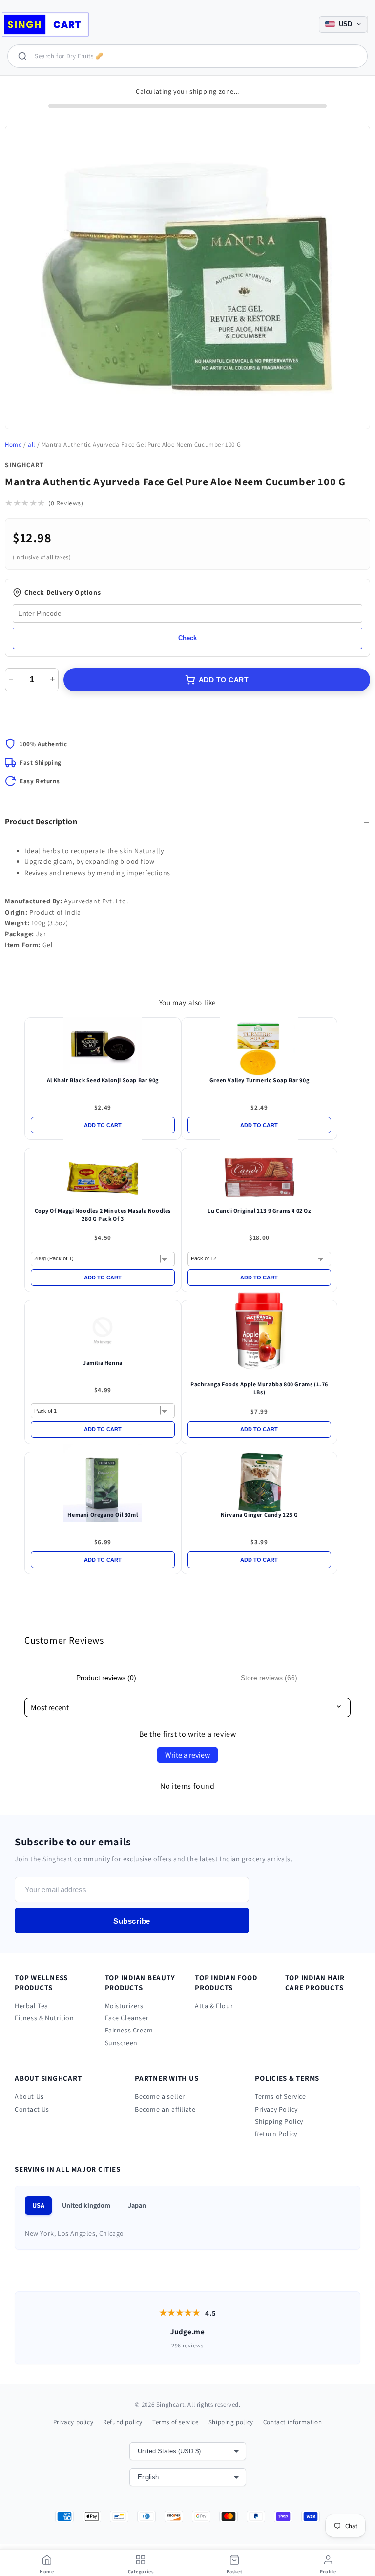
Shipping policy (231, 2422)
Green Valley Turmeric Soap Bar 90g (259, 1080)
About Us (29, 2096)
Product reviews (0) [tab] (106, 1678)
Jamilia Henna (103, 1363)
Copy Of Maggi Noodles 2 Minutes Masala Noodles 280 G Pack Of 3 (103, 1215)
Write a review (187, 1755)
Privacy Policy (276, 2109)
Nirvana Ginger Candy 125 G (260, 1515)
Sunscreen (121, 2043)
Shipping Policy (279, 2121)
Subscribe (132, 1921)
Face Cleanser (127, 2018)
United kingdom (86, 2205)
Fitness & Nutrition (44, 2018)
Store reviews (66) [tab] (269, 1678)
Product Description (41, 822)
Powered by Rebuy (187, 1590)
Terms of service (176, 2422)
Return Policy (276, 2134)
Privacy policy (73, 2422)
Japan (137, 2205)
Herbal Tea (31, 2006)
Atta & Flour (214, 2006)
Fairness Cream (129, 2030)
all (31, 445)
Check (187, 638)
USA (38, 2205)
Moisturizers (124, 2006)
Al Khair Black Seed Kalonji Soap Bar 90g (103, 1080)
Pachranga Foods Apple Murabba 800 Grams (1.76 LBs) (259, 1388)
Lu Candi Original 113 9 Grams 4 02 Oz (259, 1210)
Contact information (292, 2422)
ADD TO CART (224, 680)
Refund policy (123, 2422)
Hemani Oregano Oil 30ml (103, 1515)
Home (13, 445)
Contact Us (32, 2109)
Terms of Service (281, 2096)
